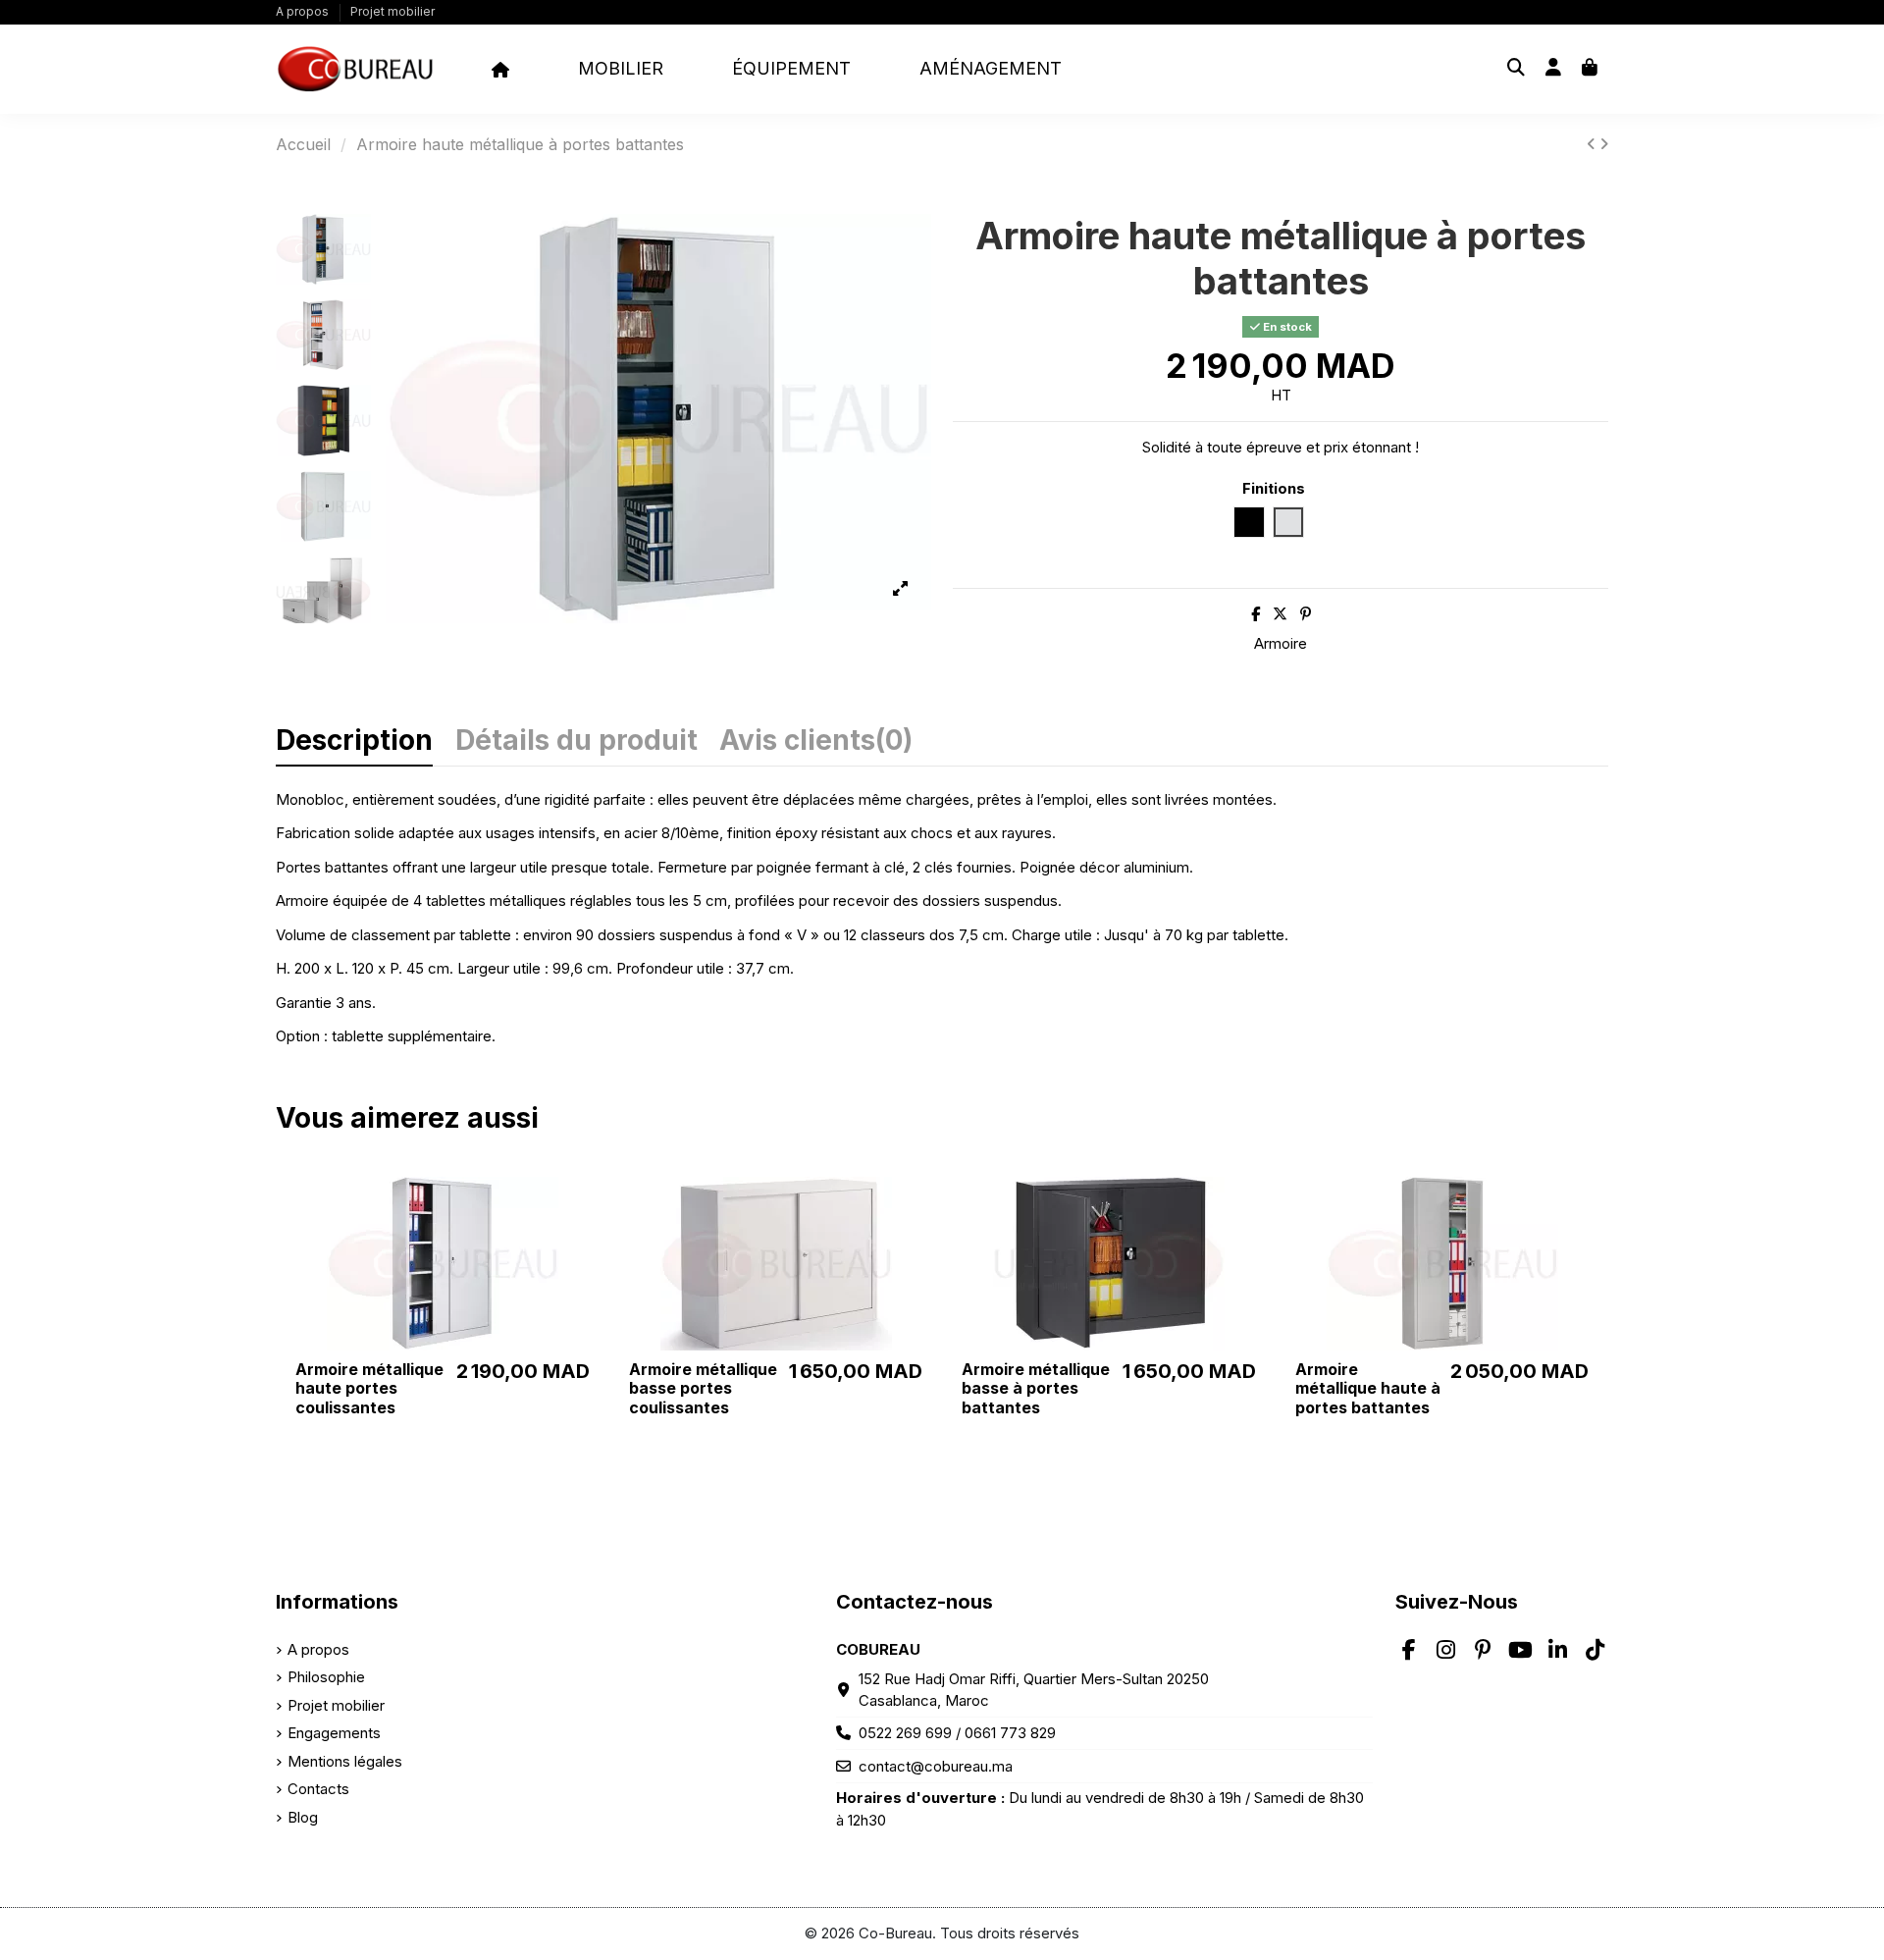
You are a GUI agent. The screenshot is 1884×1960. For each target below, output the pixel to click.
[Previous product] (1593, 144)
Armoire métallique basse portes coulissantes (703, 1388)
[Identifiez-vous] (1553, 69)
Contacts (318, 1789)
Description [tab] (354, 743)
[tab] (816, 747)
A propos (304, 11)
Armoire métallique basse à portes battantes (1036, 1388)
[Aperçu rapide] (583, 1208)
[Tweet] (1280, 614)
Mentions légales (345, 1761)
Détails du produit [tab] (576, 743)
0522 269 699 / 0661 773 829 (957, 1733)
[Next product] (1604, 144)
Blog (303, 1817)
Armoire (1281, 643)
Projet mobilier (392, 11)
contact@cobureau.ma (936, 1766)
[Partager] (1256, 614)
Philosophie (326, 1677)
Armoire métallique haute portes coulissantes (369, 1388)
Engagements (334, 1733)
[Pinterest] (1306, 614)
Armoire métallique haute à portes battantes (1368, 1388)
